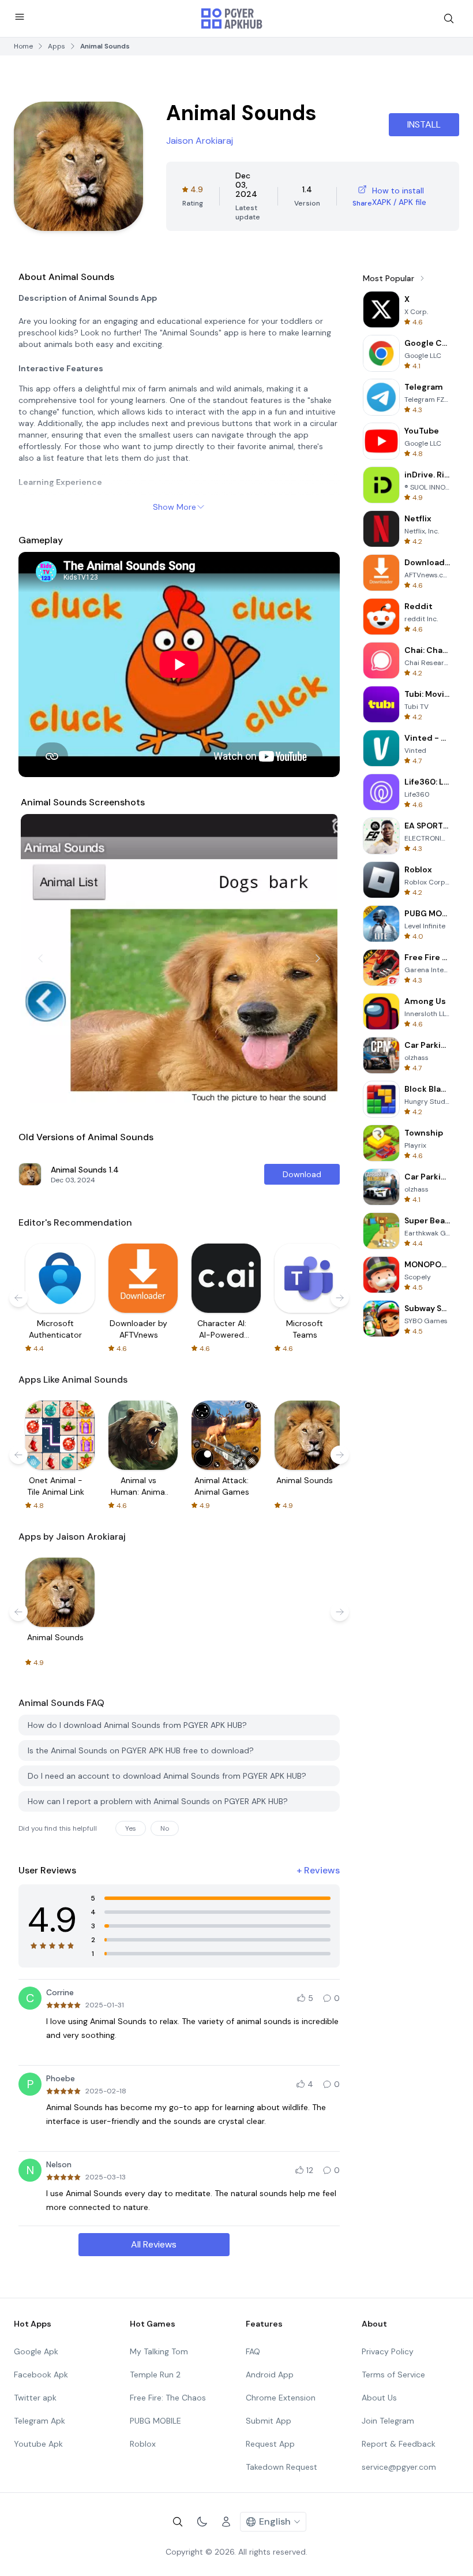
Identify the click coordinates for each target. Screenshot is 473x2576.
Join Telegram (388, 2421)
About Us (379, 2398)
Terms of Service (393, 2375)
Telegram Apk (40, 2421)
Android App (270, 2375)
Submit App (269, 2421)
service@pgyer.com (399, 2467)
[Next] (318, 958)
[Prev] (40, 958)
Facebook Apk (41, 2375)
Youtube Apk (38, 2444)
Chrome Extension (281, 2398)
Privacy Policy (388, 2351)
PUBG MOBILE (155, 2421)
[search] (449, 18)
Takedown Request (281, 2467)
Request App (270, 2444)
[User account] (226, 2522)
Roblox (143, 2444)
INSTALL (424, 124)
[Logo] (232, 18)
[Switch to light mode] (202, 2522)
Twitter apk (35, 2398)
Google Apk (36, 2351)
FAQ (253, 2351)
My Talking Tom (159, 2351)
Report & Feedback (399, 2444)
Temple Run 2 (155, 2375)
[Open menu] (20, 17)
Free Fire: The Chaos (168, 2398)
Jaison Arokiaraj (200, 141)
